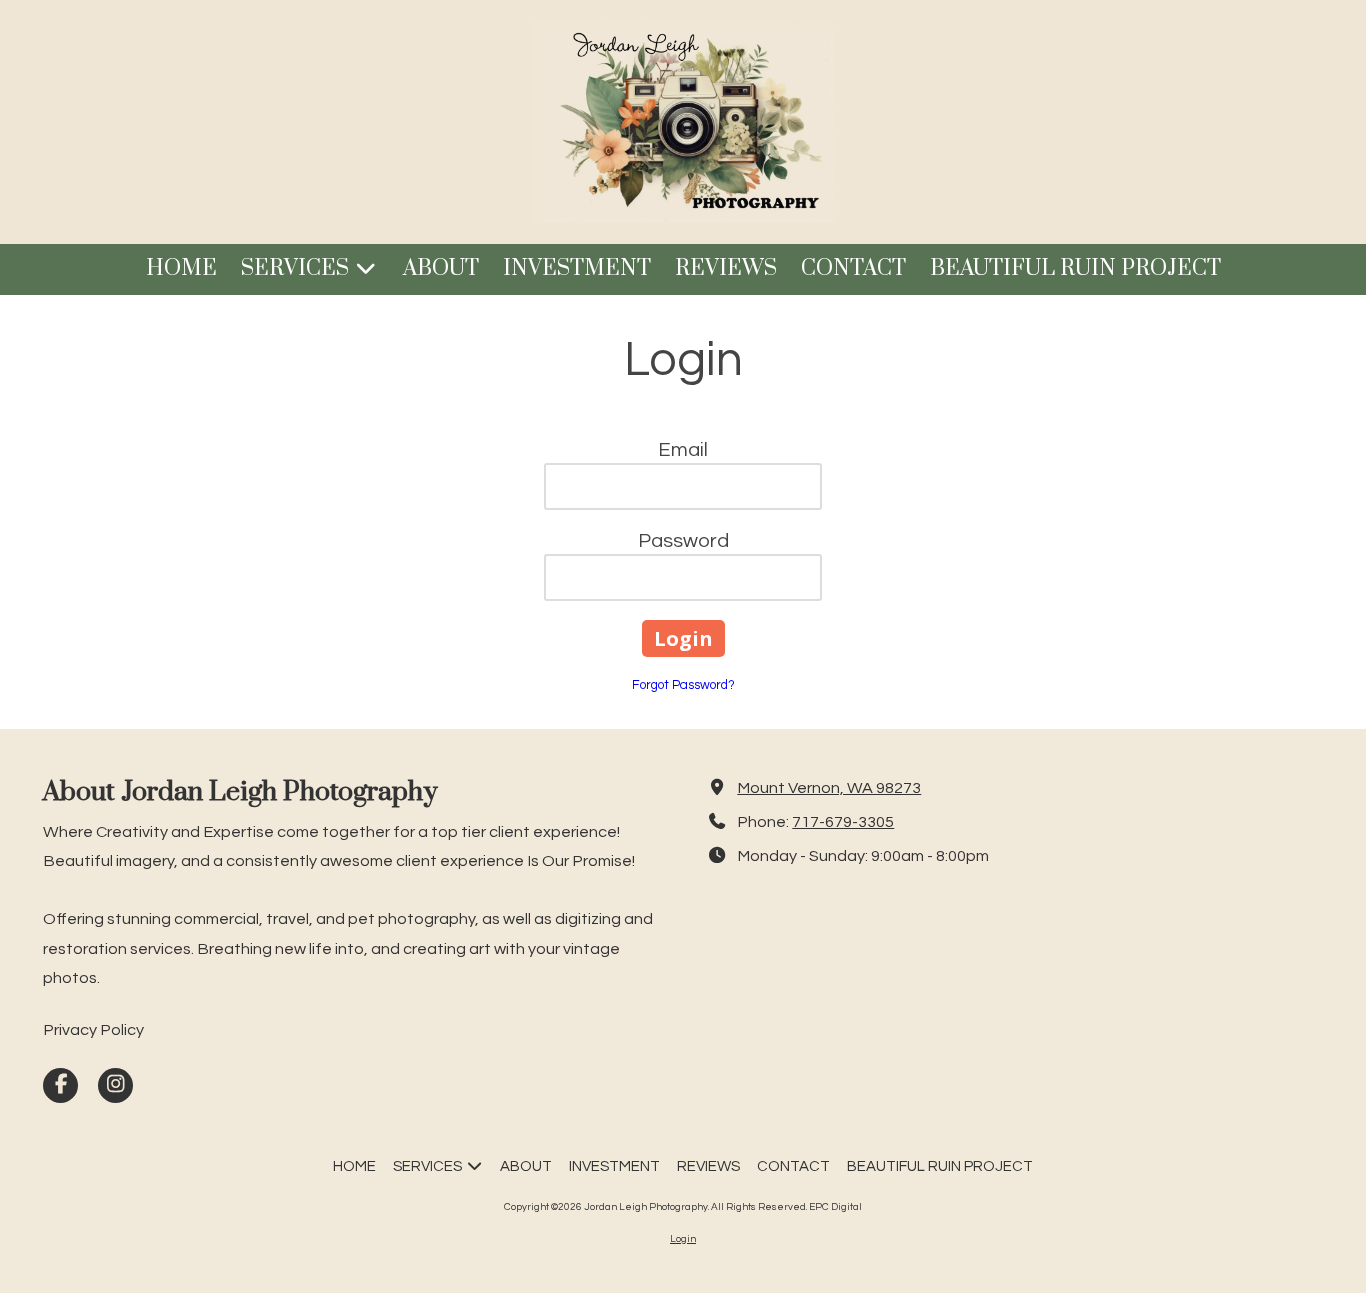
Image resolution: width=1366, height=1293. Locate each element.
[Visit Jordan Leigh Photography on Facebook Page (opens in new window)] (60, 1085)
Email (683, 450)
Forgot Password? (683, 685)
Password (683, 541)
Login (683, 1239)
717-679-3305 (843, 822)
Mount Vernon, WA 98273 (829, 788)
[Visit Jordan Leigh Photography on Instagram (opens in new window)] (115, 1085)
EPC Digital (835, 1207)
